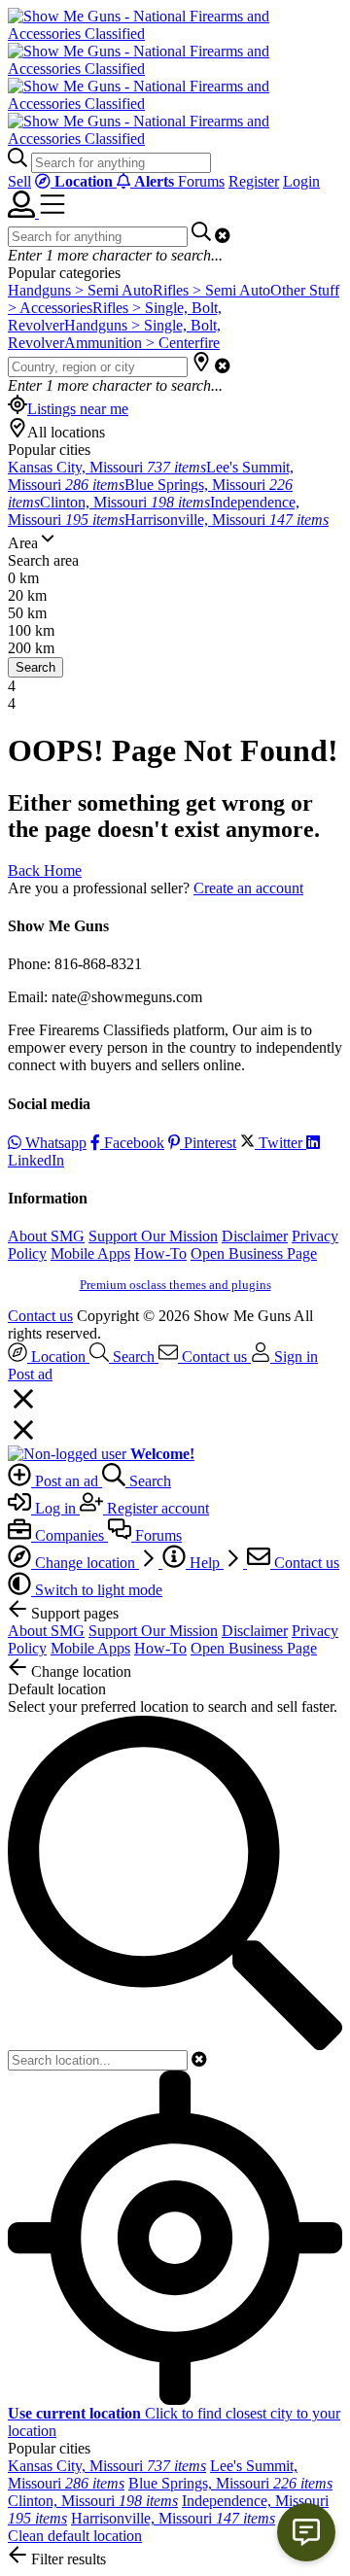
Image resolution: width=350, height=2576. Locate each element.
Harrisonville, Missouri (227, 520)
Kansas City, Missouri (107, 467)
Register (254, 181)
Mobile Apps (90, 1253)
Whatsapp (54, 1143)
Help (205, 1563)
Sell (19, 181)
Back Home (45, 870)
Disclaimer (255, 1236)
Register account (156, 1508)
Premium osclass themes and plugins (175, 1285)
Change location (85, 1563)
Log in (55, 1508)
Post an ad (67, 1481)
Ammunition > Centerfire (142, 343)
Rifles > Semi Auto (211, 290)
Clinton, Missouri (125, 502)
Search (35, 667)
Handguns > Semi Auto (80, 290)
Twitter (280, 1143)
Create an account (248, 888)
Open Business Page (254, 1253)
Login (301, 181)
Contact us (40, 1316)
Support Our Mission (153, 1236)
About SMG (46, 1236)
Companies (70, 1535)
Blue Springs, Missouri (230, 2483)
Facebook (132, 1143)
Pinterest (208, 1143)
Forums (201, 181)
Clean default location (75, 2536)
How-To (160, 1253)
